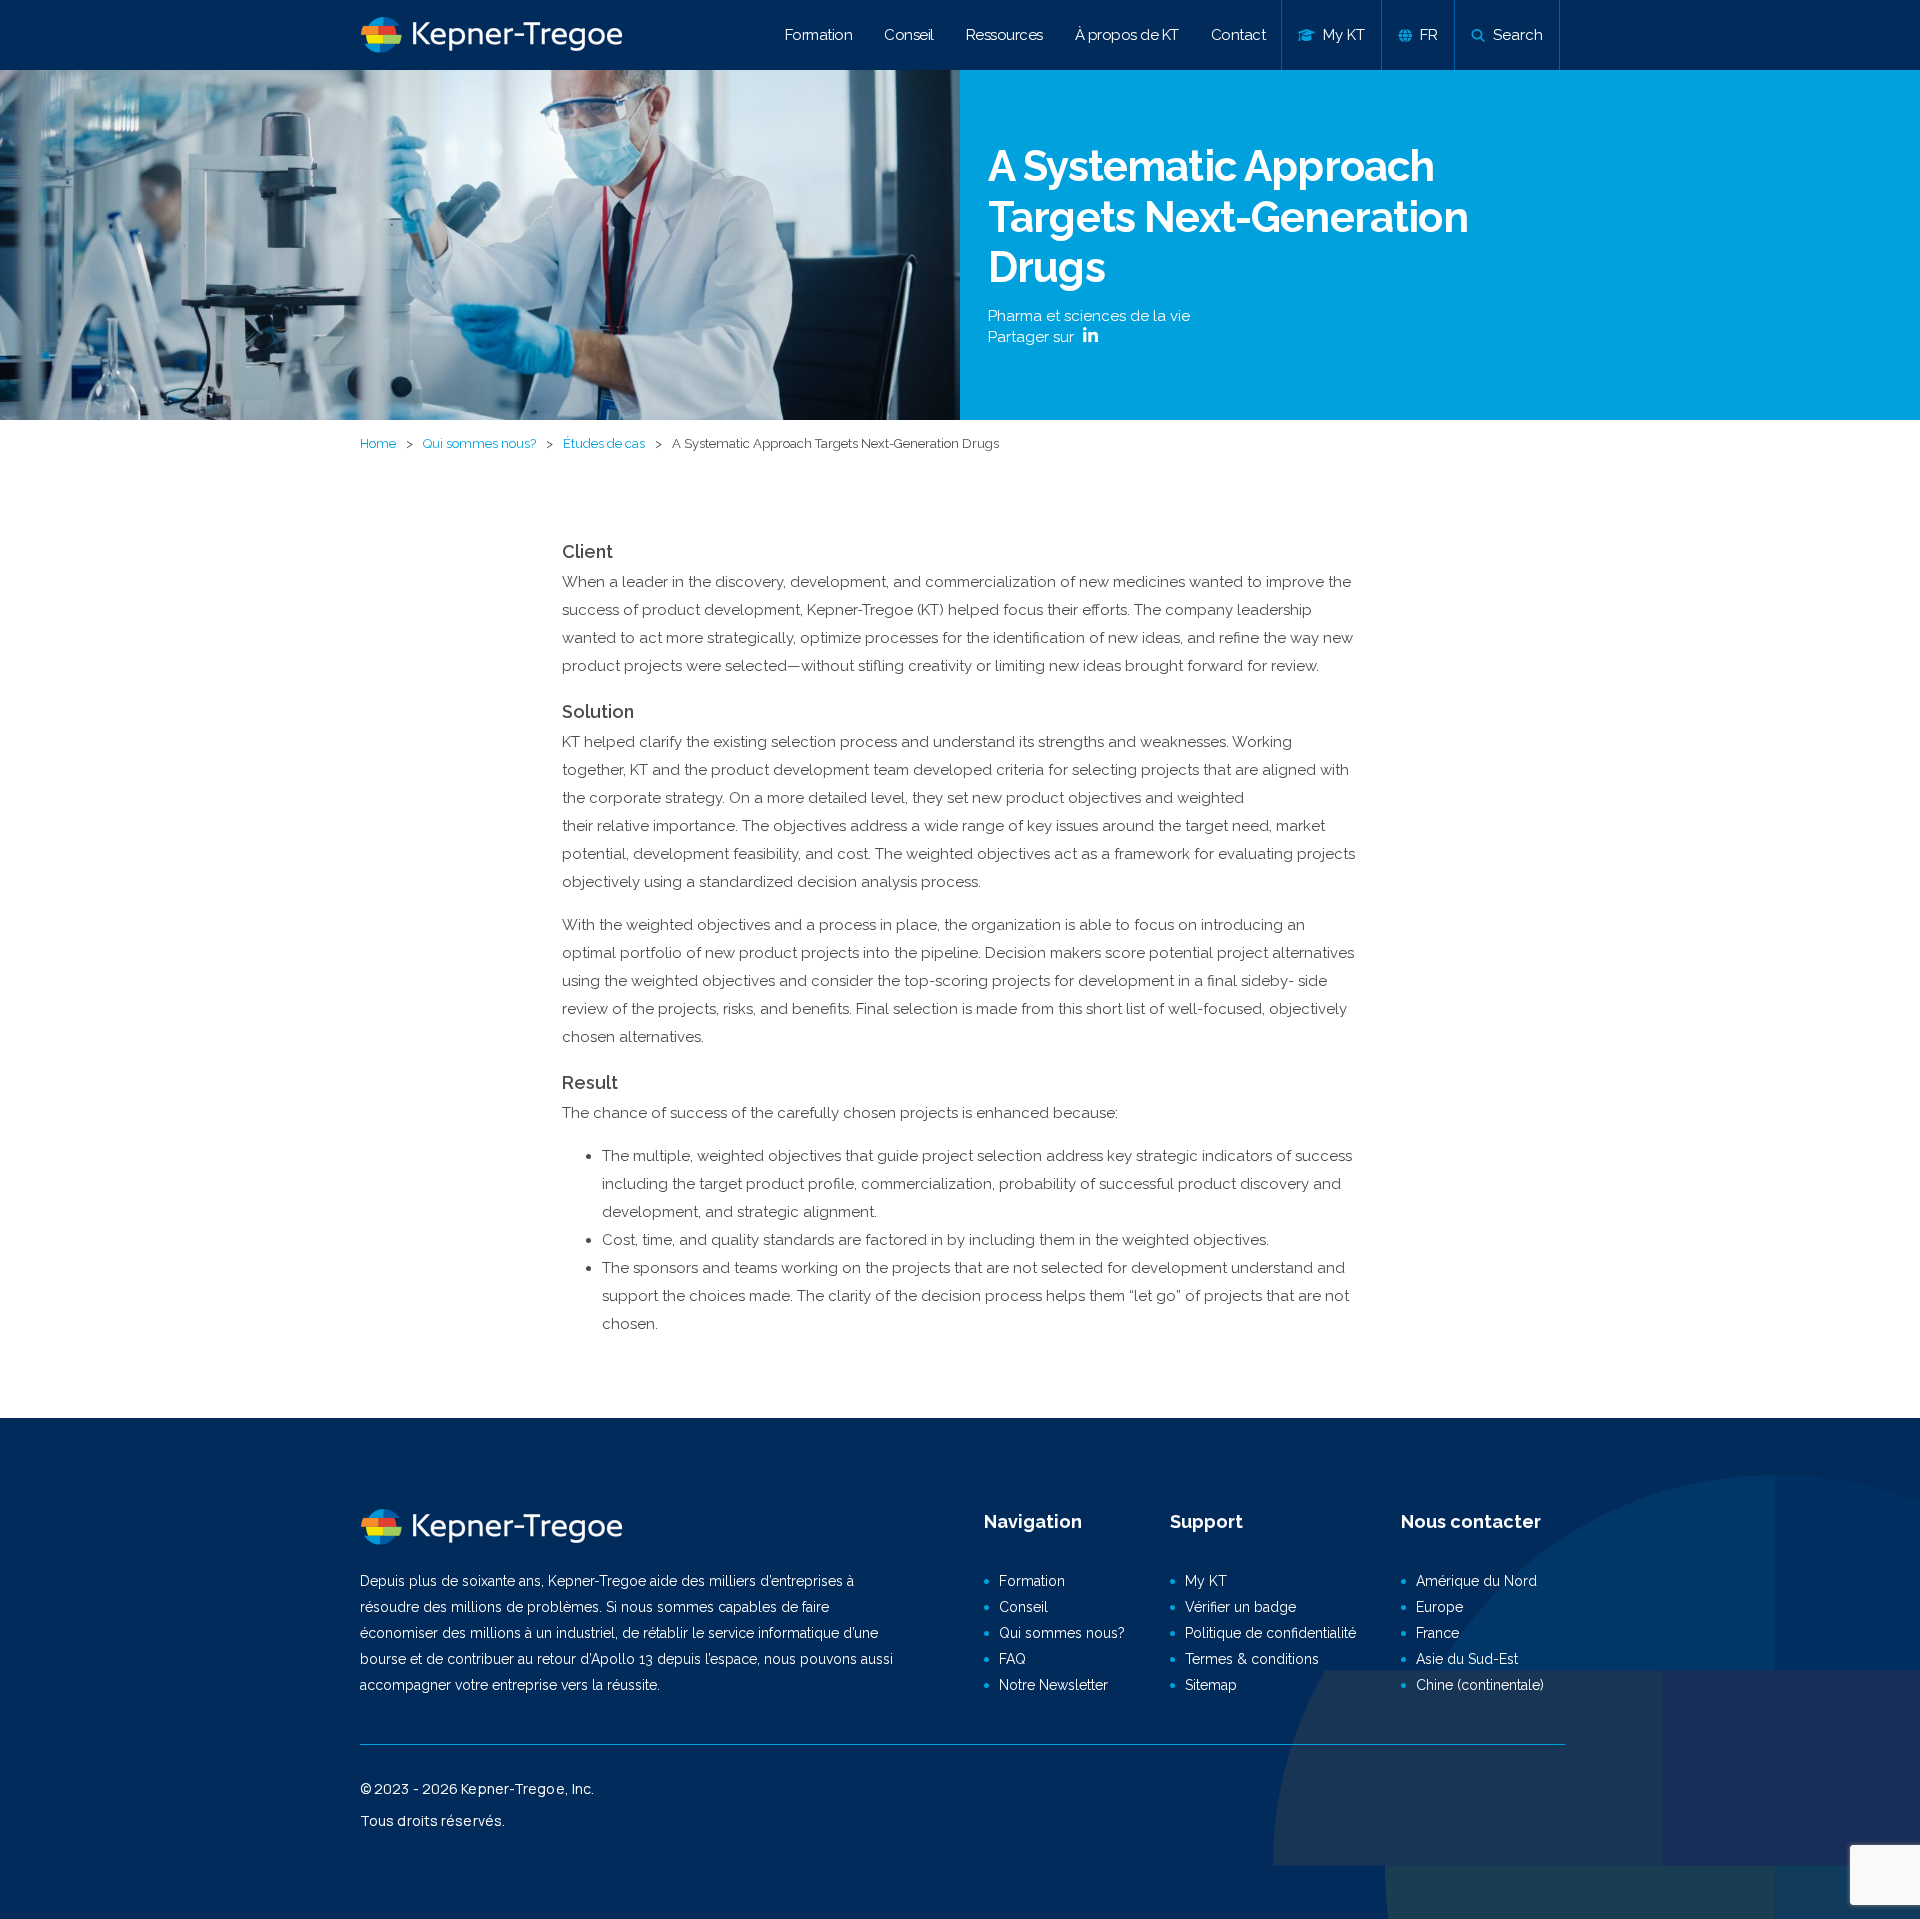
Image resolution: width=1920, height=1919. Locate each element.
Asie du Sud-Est (1467, 1659)
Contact (1238, 35)
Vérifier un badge (1240, 1607)
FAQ (1012, 1659)
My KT (1206, 1581)
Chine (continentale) (1480, 1685)
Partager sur (1033, 337)
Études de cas (604, 443)
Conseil (909, 35)
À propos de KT (1127, 35)
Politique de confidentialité (1270, 1633)
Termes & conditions (1252, 1659)
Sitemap (1211, 1685)
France (1437, 1633)
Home (378, 443)
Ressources (1004, 35)
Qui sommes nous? (479, 443)
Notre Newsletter (1053, 1685)
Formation (819, 35)
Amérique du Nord (1476, 1581)
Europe (1439, 1607)
